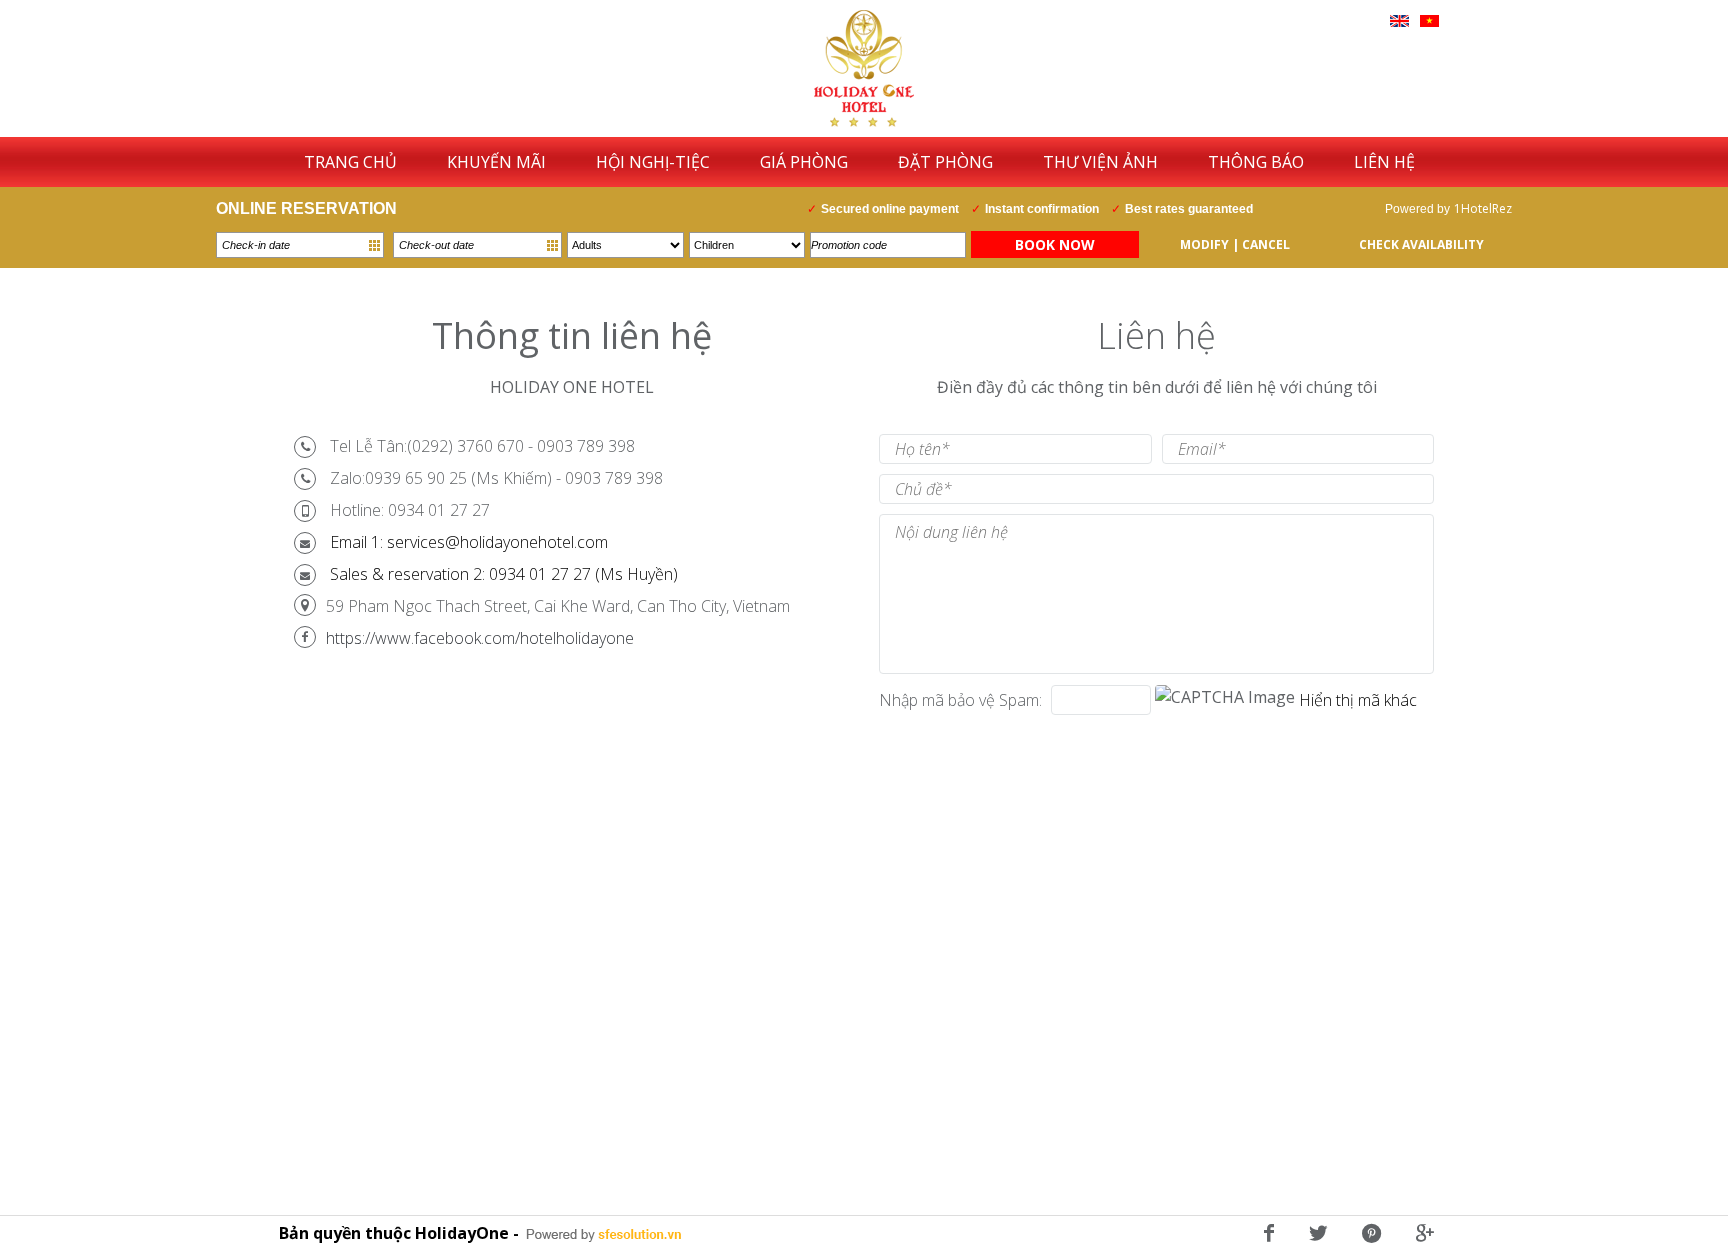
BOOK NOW (1055, 244)
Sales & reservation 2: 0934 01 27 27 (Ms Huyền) (504, 574)
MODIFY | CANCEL (1235, 244)
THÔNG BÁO (1256, 162)
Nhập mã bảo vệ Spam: (960, 700)
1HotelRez (1483, 208)
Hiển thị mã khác (1358, 700)
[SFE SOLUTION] (604, 1235)
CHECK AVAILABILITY (1421, 244)
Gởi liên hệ (939, 754)
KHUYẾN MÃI (496, 162)
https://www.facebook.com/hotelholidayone (480, 638)
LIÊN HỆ (1384, 162)
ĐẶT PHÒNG (945, 162)
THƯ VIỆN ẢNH (1100, 162)
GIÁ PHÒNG (804, 162)
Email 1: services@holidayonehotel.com (469, 542)
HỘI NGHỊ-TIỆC (653, 162)
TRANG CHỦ (350, 162)
